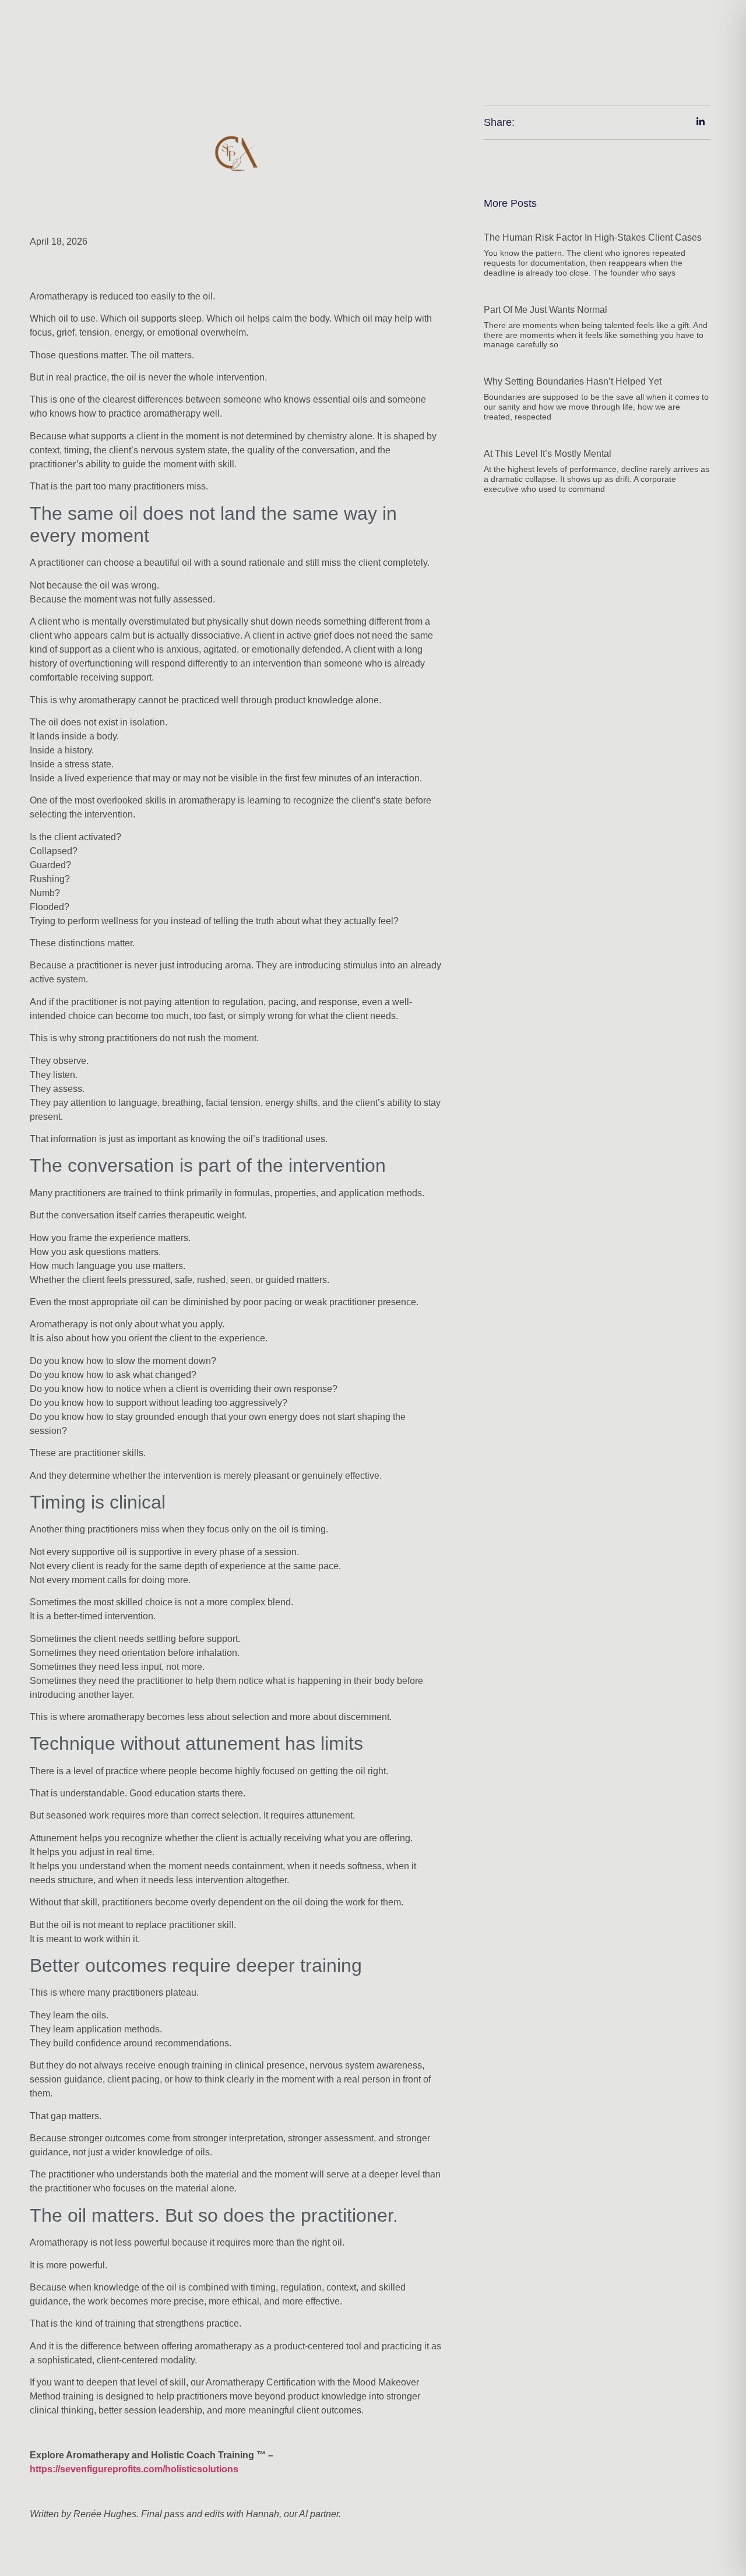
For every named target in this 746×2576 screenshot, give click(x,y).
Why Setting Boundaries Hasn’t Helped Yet (573, 381)
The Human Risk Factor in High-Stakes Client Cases (593, 237)
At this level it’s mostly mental (548, 454)
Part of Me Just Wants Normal (546, 310)
